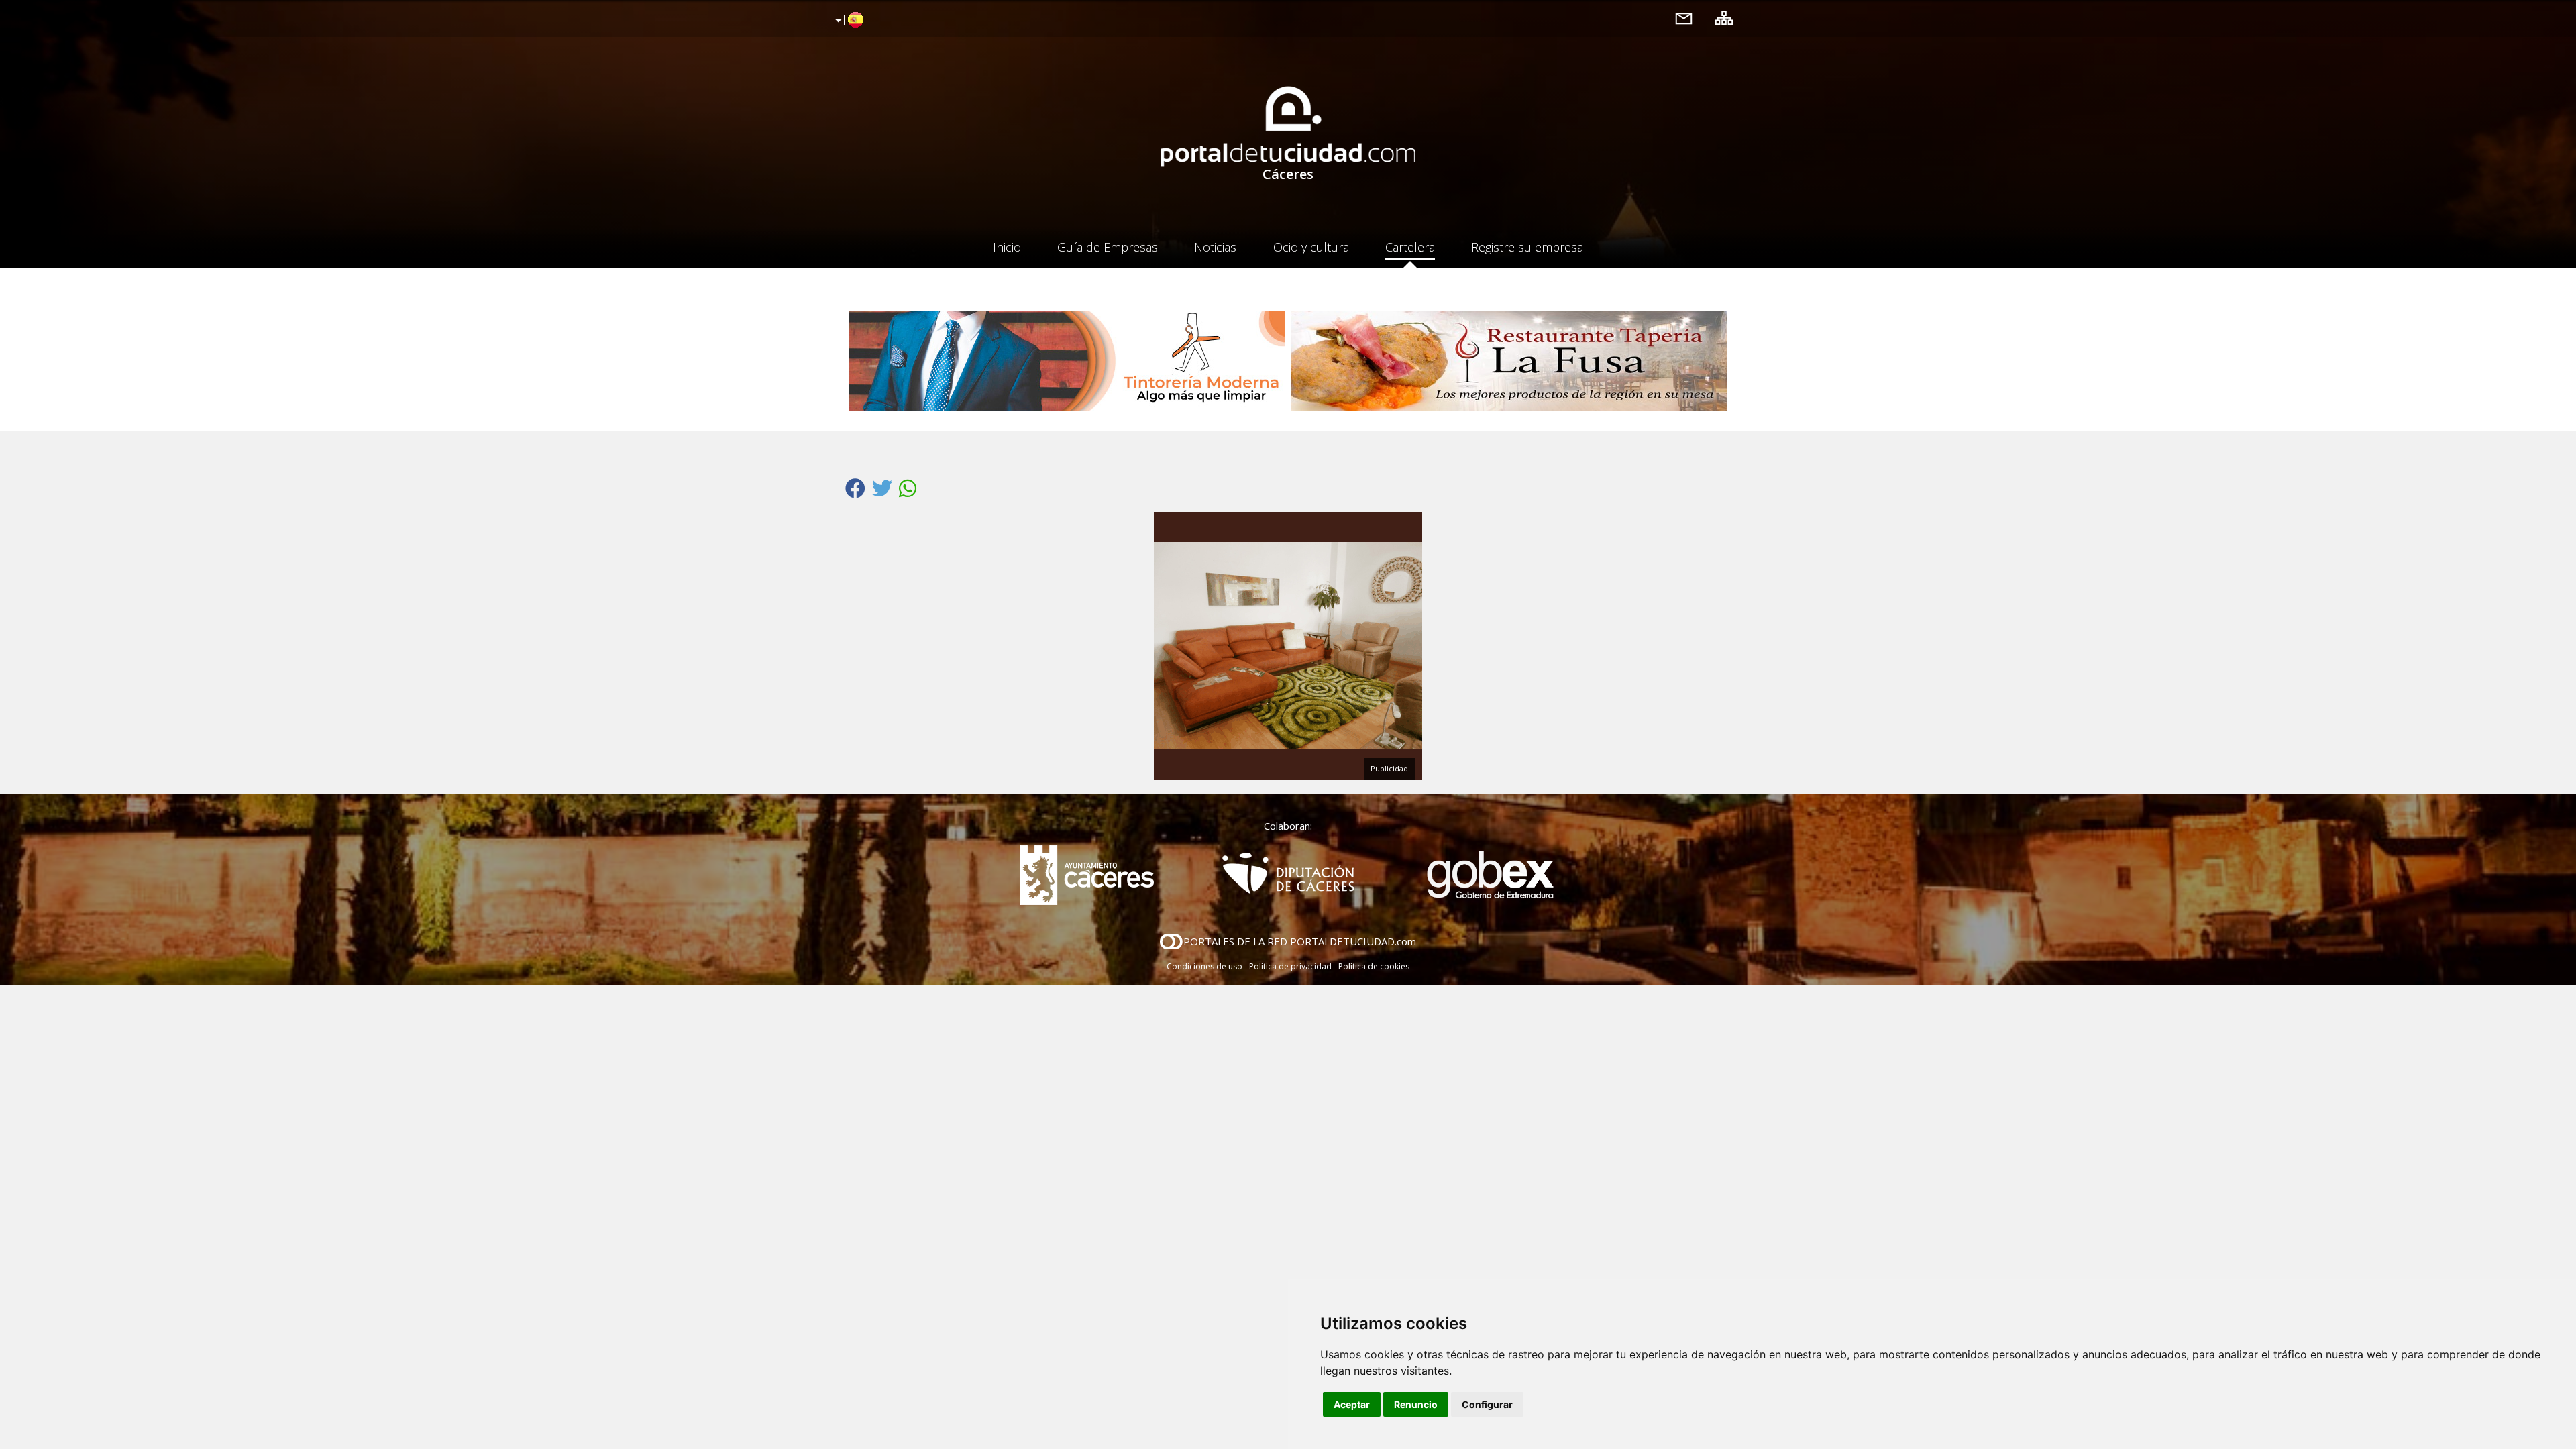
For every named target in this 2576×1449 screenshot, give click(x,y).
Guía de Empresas (1108, 247)
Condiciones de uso (1204, 966)
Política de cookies (1374, 966)
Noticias (1215, 247)
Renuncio (1416, 1404)
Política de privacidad (1290, 966)
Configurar (1487, 1404)
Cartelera (1410, 247)
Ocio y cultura (1311, 247)
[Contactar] (1684, 18)
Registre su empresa (1527, 247)
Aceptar (1352, 1404)
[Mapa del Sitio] (1724, 18)
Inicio (1007, 247)
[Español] (848, 21)
